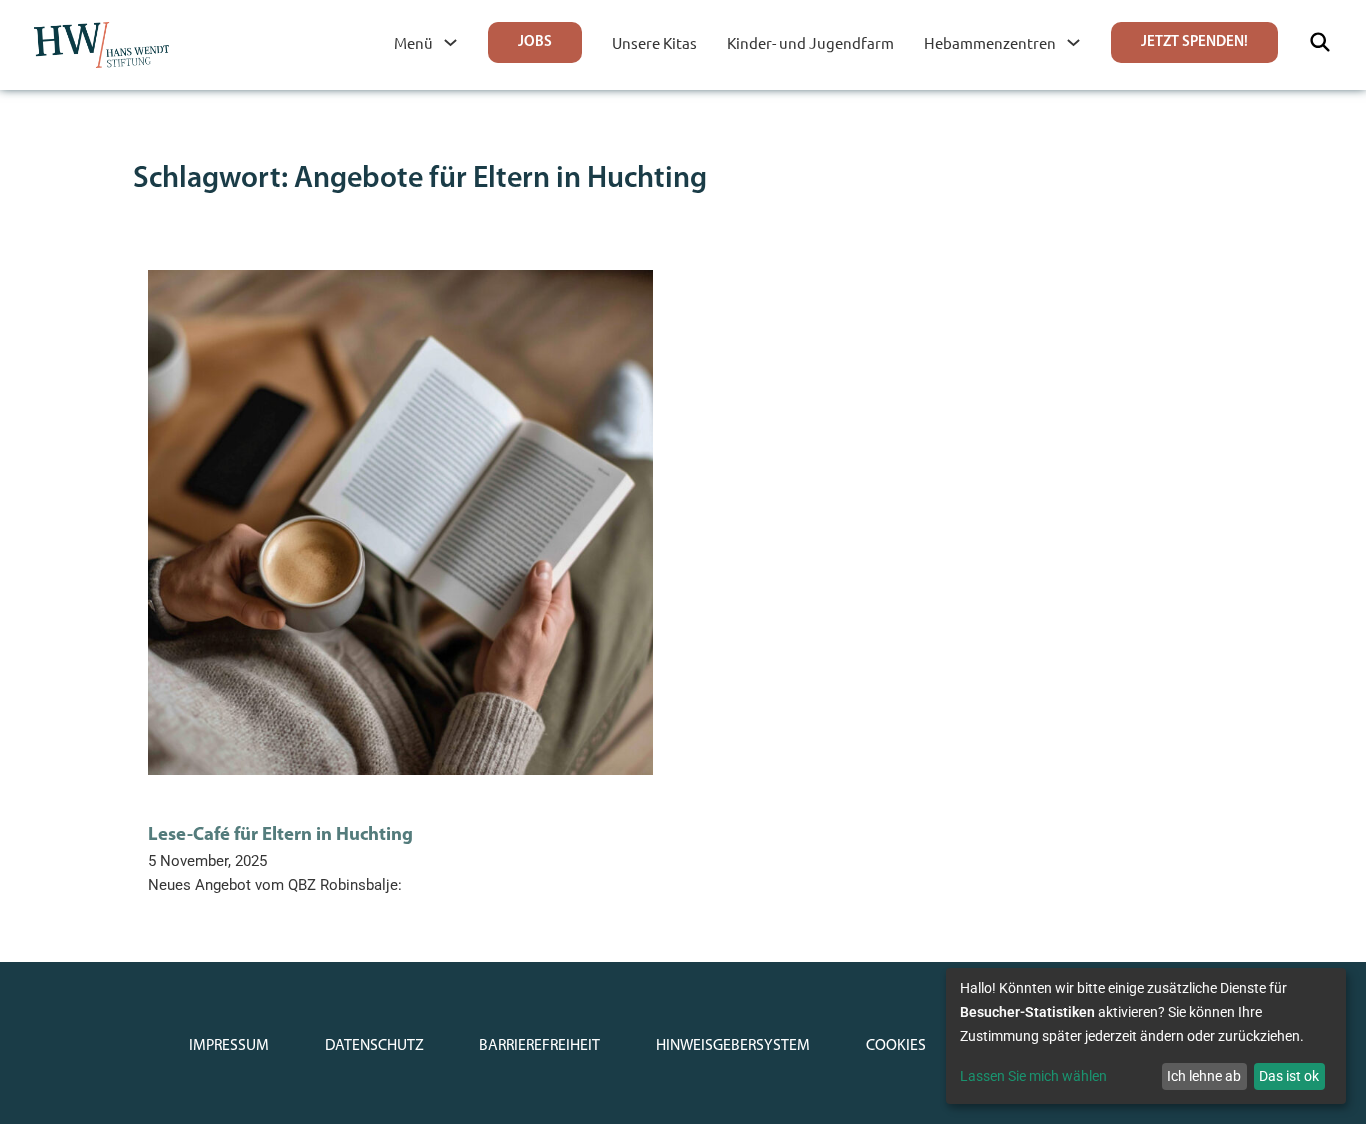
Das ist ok (1289, 1076)
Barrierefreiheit (539, 1046)
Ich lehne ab (1204, 1076)
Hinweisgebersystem (733, 1046)
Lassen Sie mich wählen (1033, 1076)
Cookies (896, 1046)
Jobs (535, 42)
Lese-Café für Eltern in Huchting (280, 835)
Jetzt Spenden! (1194, 42)
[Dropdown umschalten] (450, 42)
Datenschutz (374, 1046)
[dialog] (1146, 1036)
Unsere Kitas (654, 42)
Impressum (229, 1046)
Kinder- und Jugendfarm (810, 42)
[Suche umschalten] (1320, 42)
